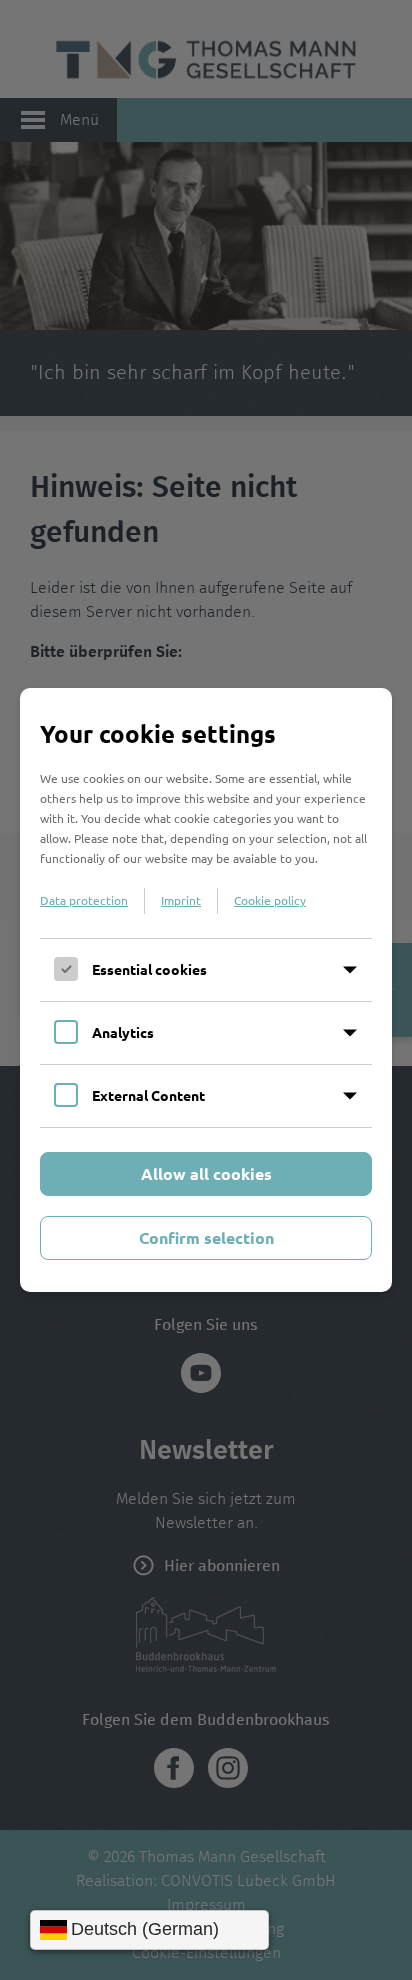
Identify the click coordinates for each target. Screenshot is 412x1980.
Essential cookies (149, 969)
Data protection (84, 900)
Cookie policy (270, 900)
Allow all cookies (206, 1173)
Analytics (123, 1032)
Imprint (181, 900)
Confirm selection (206, 1237)
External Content (148, 1095)
